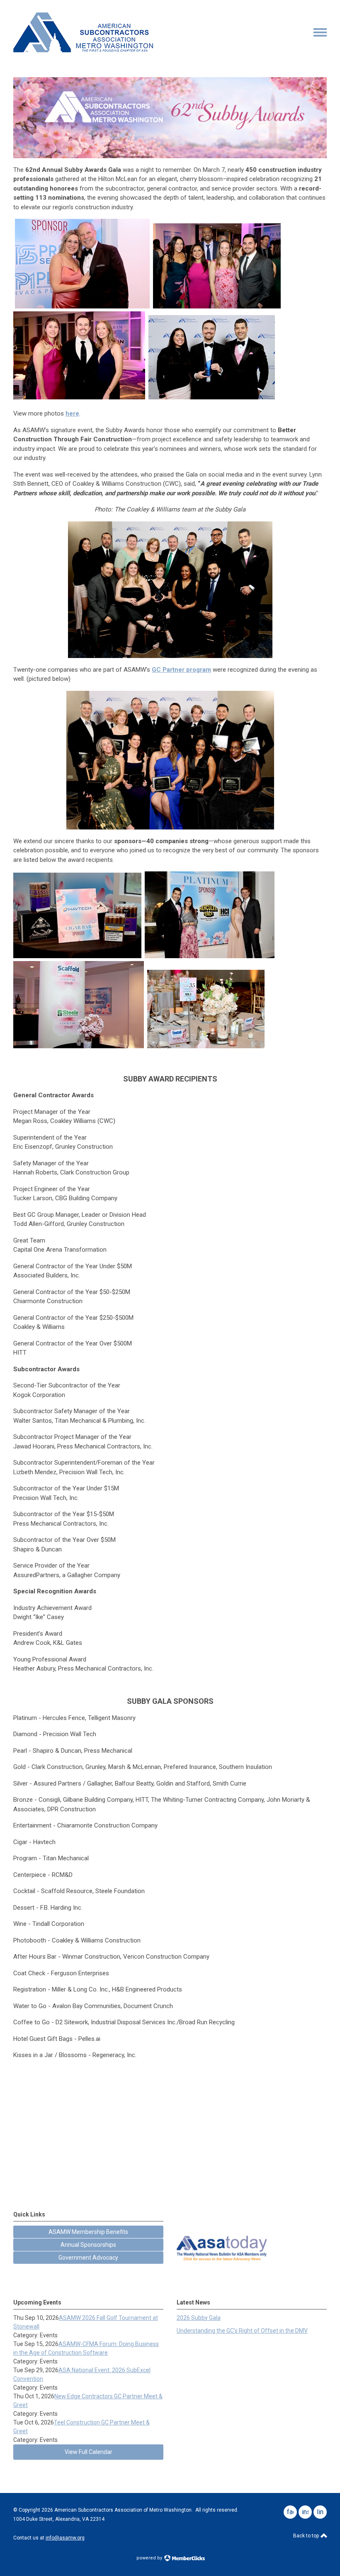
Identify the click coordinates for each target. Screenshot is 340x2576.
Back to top (307, 2536)
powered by (150, 2558)
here (72, 413)
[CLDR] (83, 50)
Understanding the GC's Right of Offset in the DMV (242, 2331)
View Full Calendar (89, 2452)
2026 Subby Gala (199, 2318)
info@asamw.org (65, 2538)
